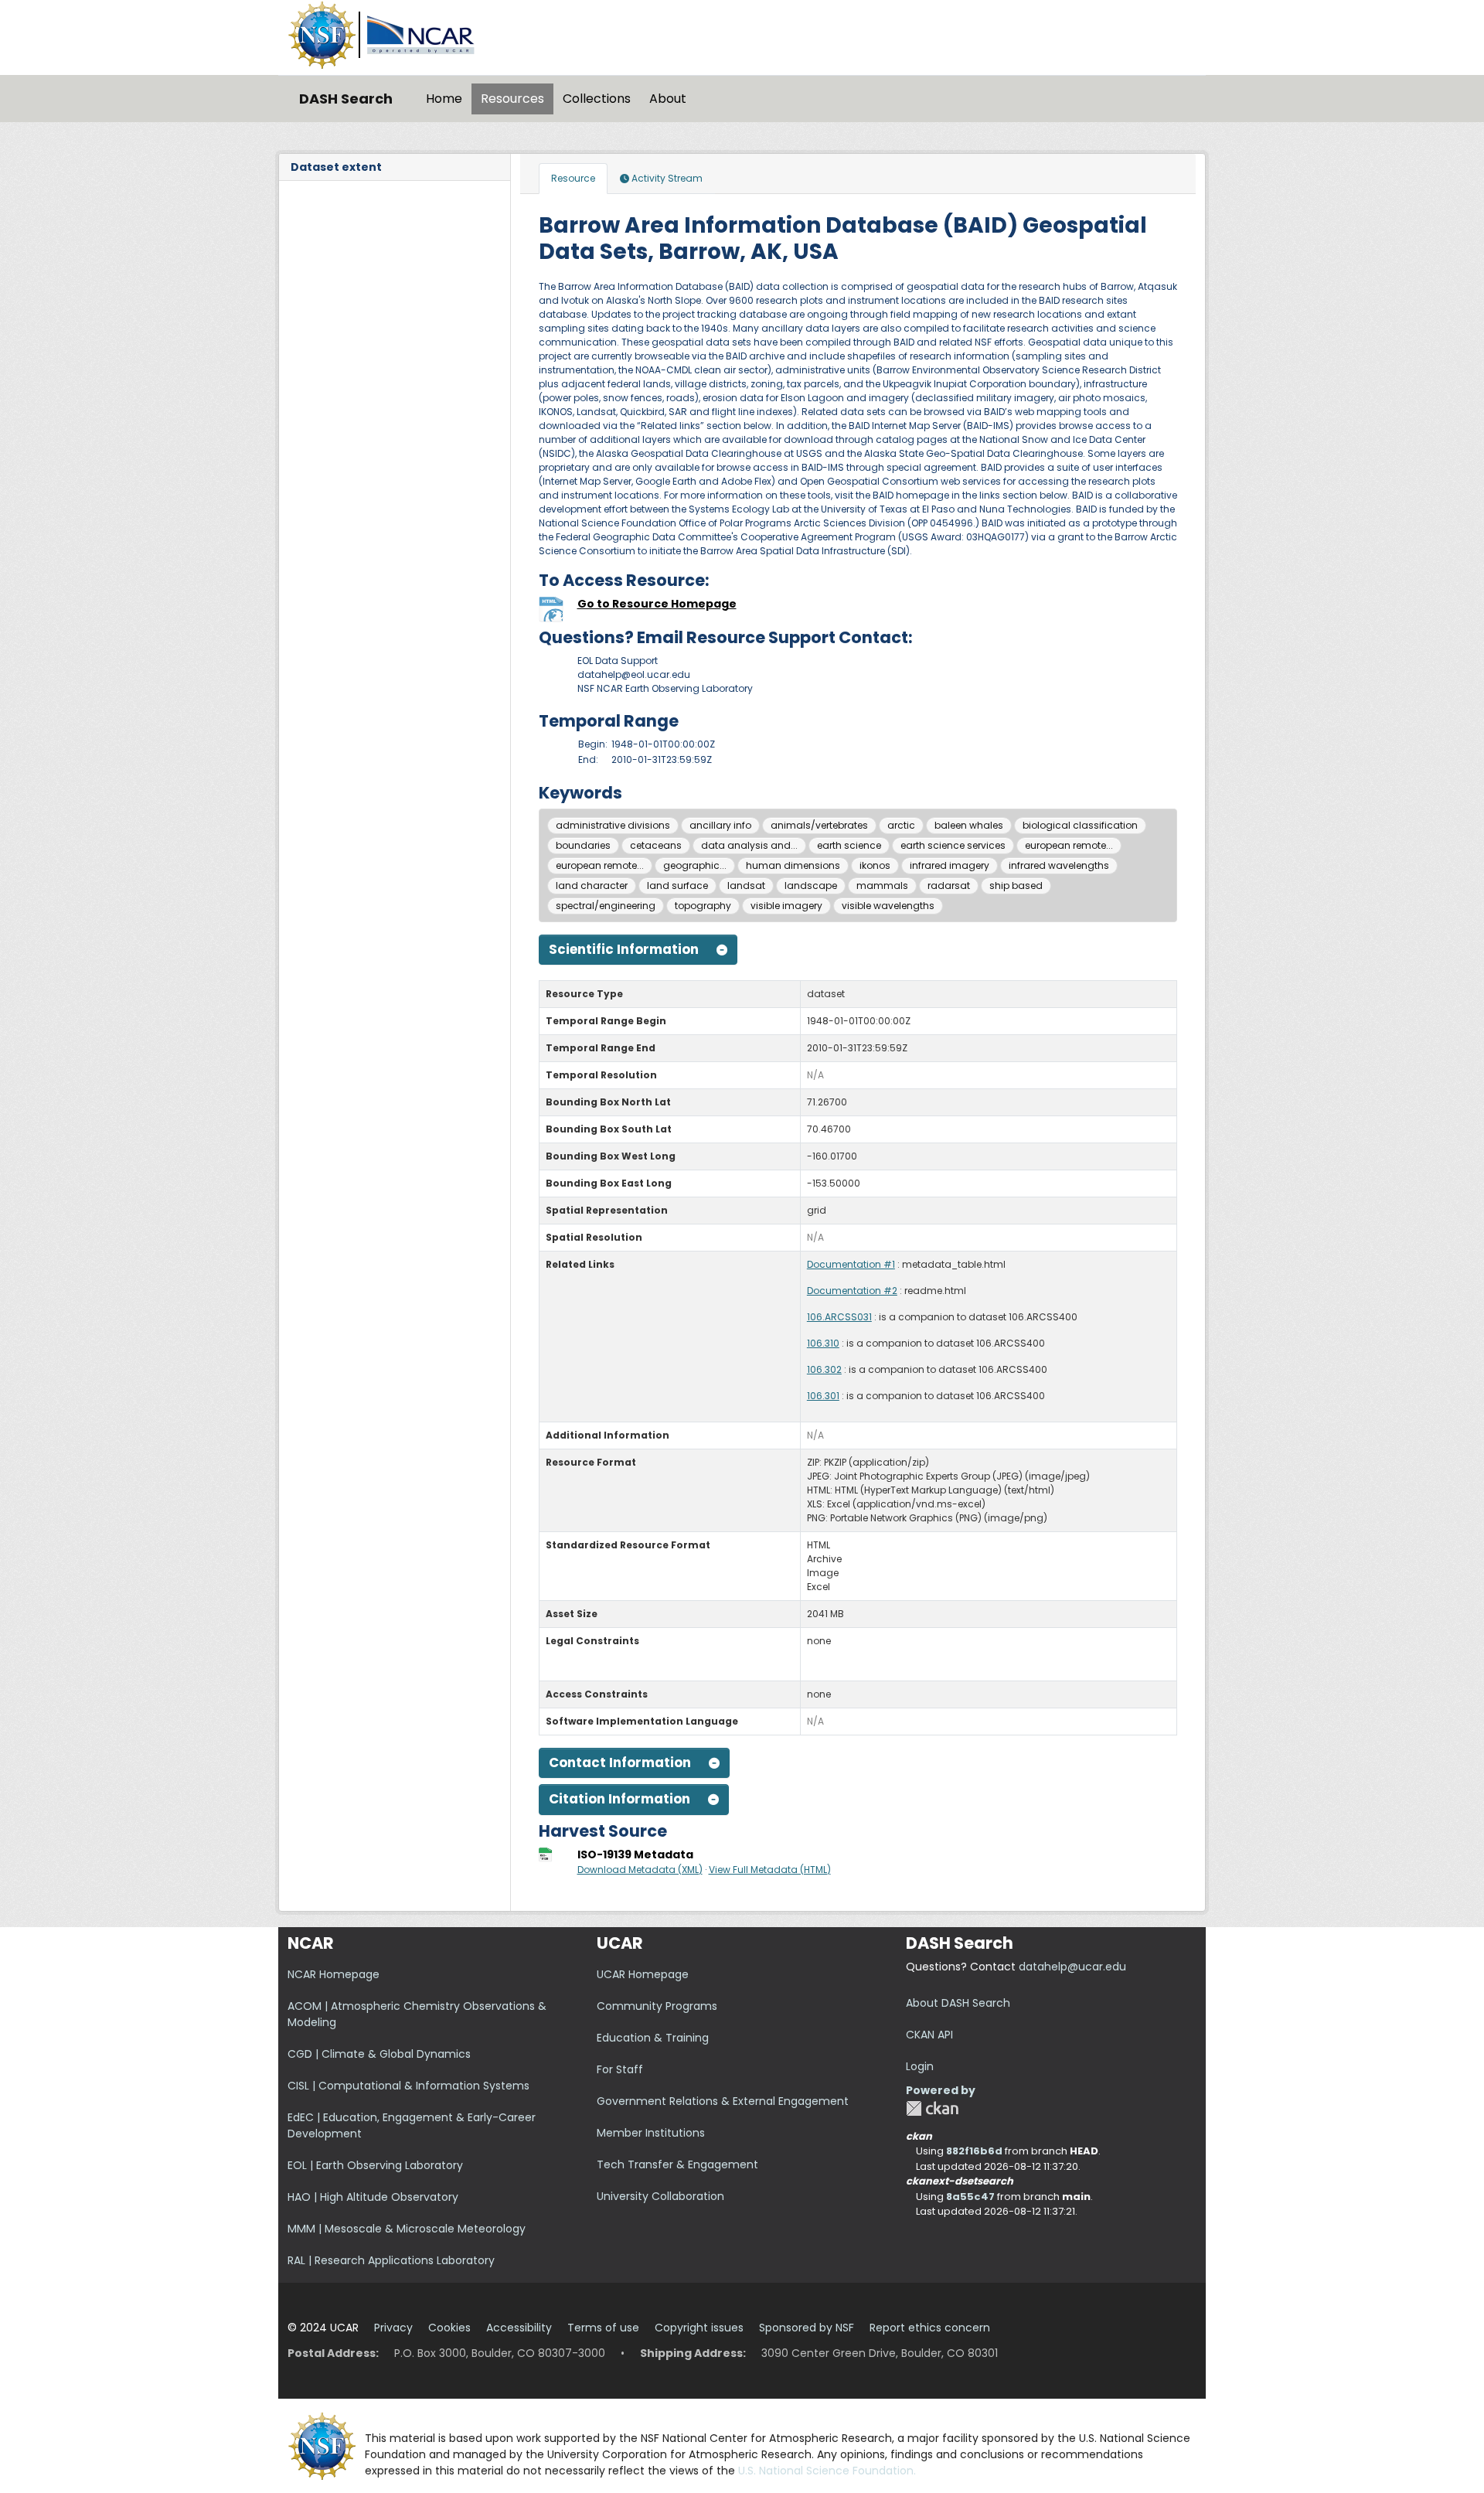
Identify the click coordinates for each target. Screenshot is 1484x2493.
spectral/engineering (606, 906)
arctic (901, 825)
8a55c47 (970, 2197)
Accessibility (519, 2328)
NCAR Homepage (334, 1974)
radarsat (949, 885)
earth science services (953, 845)
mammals (882, 885)
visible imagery (786, 906)
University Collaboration (660, 2196)
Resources (512, 99)
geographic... (695, 865)
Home (444, 99)
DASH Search (346, 99)
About (668, 99)
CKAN (932, 2108)
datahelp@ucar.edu (1072, 1967)
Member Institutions (651, 2133)
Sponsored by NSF (807, 2328)
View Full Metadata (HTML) (770, 1870)
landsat (746, 885)
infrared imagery (950, 865)
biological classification (1080, 825)
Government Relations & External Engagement (723, 2101)
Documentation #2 (852, 1291)
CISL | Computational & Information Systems (408, 2086)
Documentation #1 (851, 1264)
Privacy (393, 2328)
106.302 (824, 1369)
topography (703, 906)
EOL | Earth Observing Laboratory (375, 2165)
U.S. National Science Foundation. (827, 2471)
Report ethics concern (930, 2328)
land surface (677, 885)
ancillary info (720, 825)
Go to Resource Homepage (657, 604)
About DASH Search (958, 2003)
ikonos (875, 865)
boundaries (583, 845)
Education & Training (653, 2038)
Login (920, 2066)
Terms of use (603, 2328)
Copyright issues (699, 2328)
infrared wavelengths (1059, 865)
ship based (1016, 885)
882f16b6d (974, 2151)
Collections (597, 99)
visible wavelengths (888, 906)
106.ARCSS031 (839, 1317)
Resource (573, 178)
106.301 (823, 1396)
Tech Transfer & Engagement (677, 2164)
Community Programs (657, 2006)
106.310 (823, 1343)
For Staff (620, 2069)
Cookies (449, 2328)
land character (592, 885)
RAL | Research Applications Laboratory (391, 2260)
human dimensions (793, 865)
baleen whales (969, 825)
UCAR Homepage (643, 1974)
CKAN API (929, 2035)
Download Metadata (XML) (640, 1870)
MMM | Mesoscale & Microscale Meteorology (407, 2229)
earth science (849, 845)
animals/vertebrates (819, 825)
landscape (811, 885)
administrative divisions (613, 825)
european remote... (1069, 845)
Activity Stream (666, 178)
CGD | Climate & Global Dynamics (379, 2054)
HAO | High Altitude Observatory (373, 2197)
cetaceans (656, 845)
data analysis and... (749, 845)
